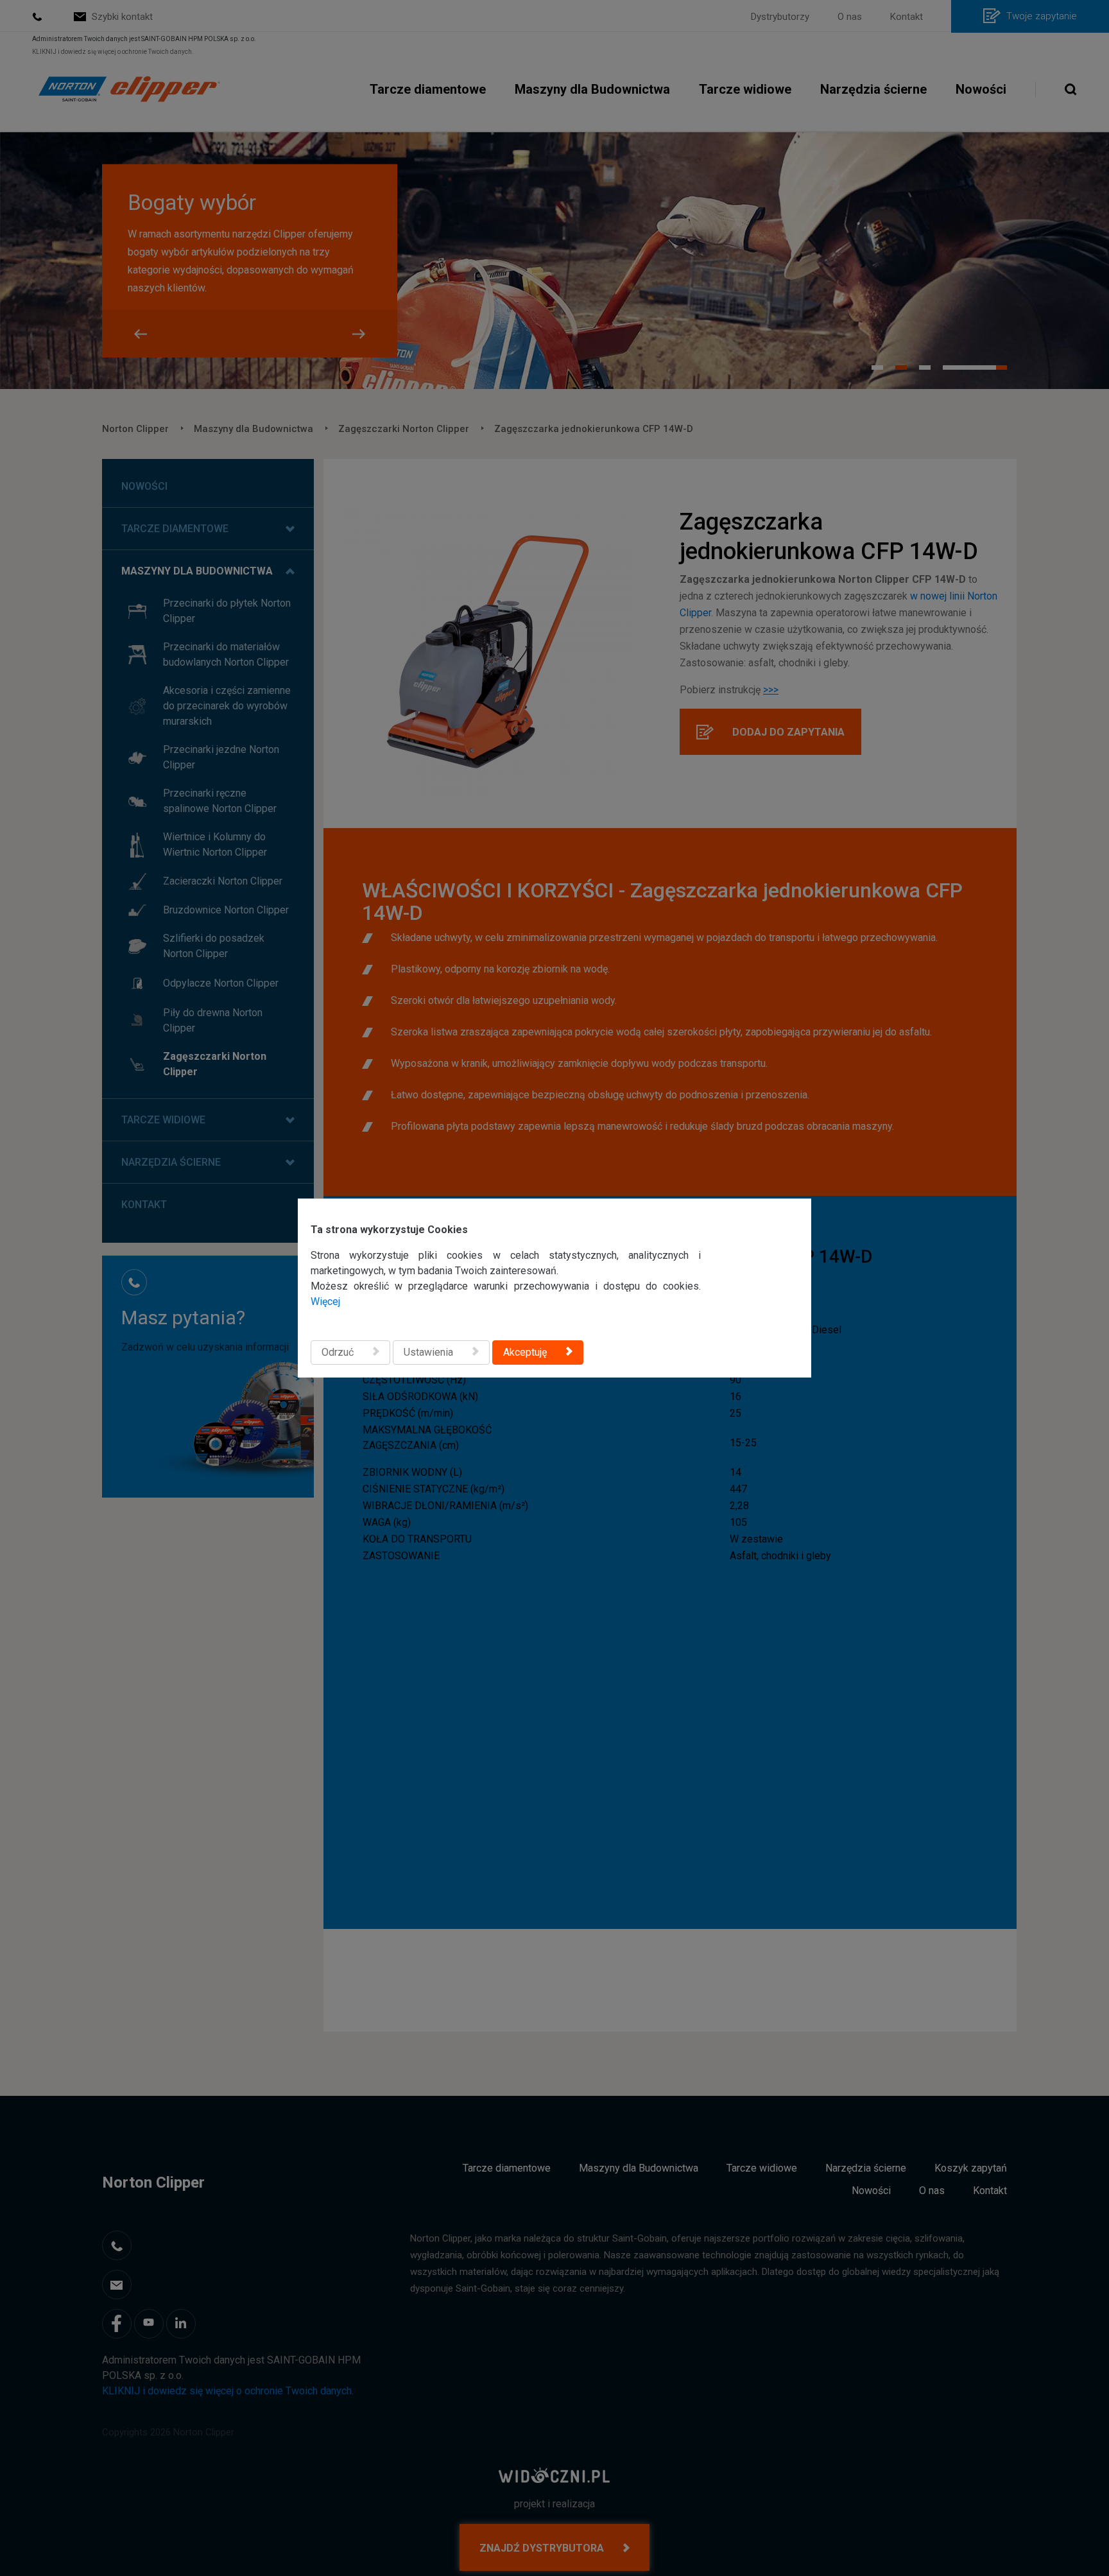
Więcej (325, 1301)
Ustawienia (428, 1352)
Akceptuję (525, 1352)
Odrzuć (338, 1352)
